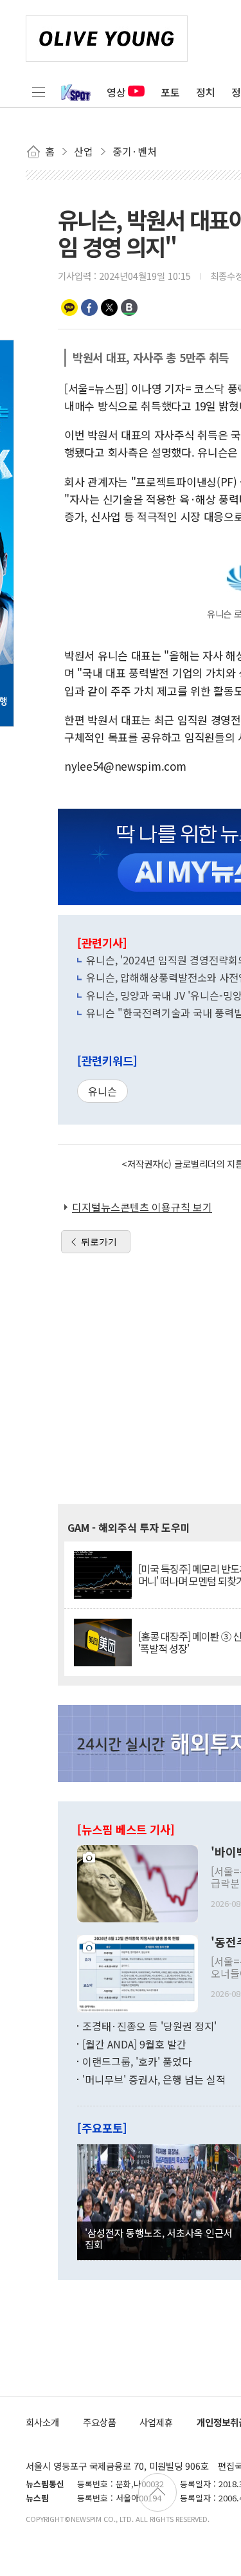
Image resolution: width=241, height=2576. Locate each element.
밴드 (129, 308)
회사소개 (42, 2422)
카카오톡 (69, 308)
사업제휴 (156, 2422)
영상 (116, 92)
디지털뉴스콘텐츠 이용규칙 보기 (142, 1207)
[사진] (138, 1882)
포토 (170, 92)
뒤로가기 (99, 1242)
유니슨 (103, 1091)
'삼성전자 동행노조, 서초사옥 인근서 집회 (159, 2238)
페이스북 (89, 308)
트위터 (109, 308)
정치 (206, 92)
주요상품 (100, 2422)
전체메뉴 (39, 92)
